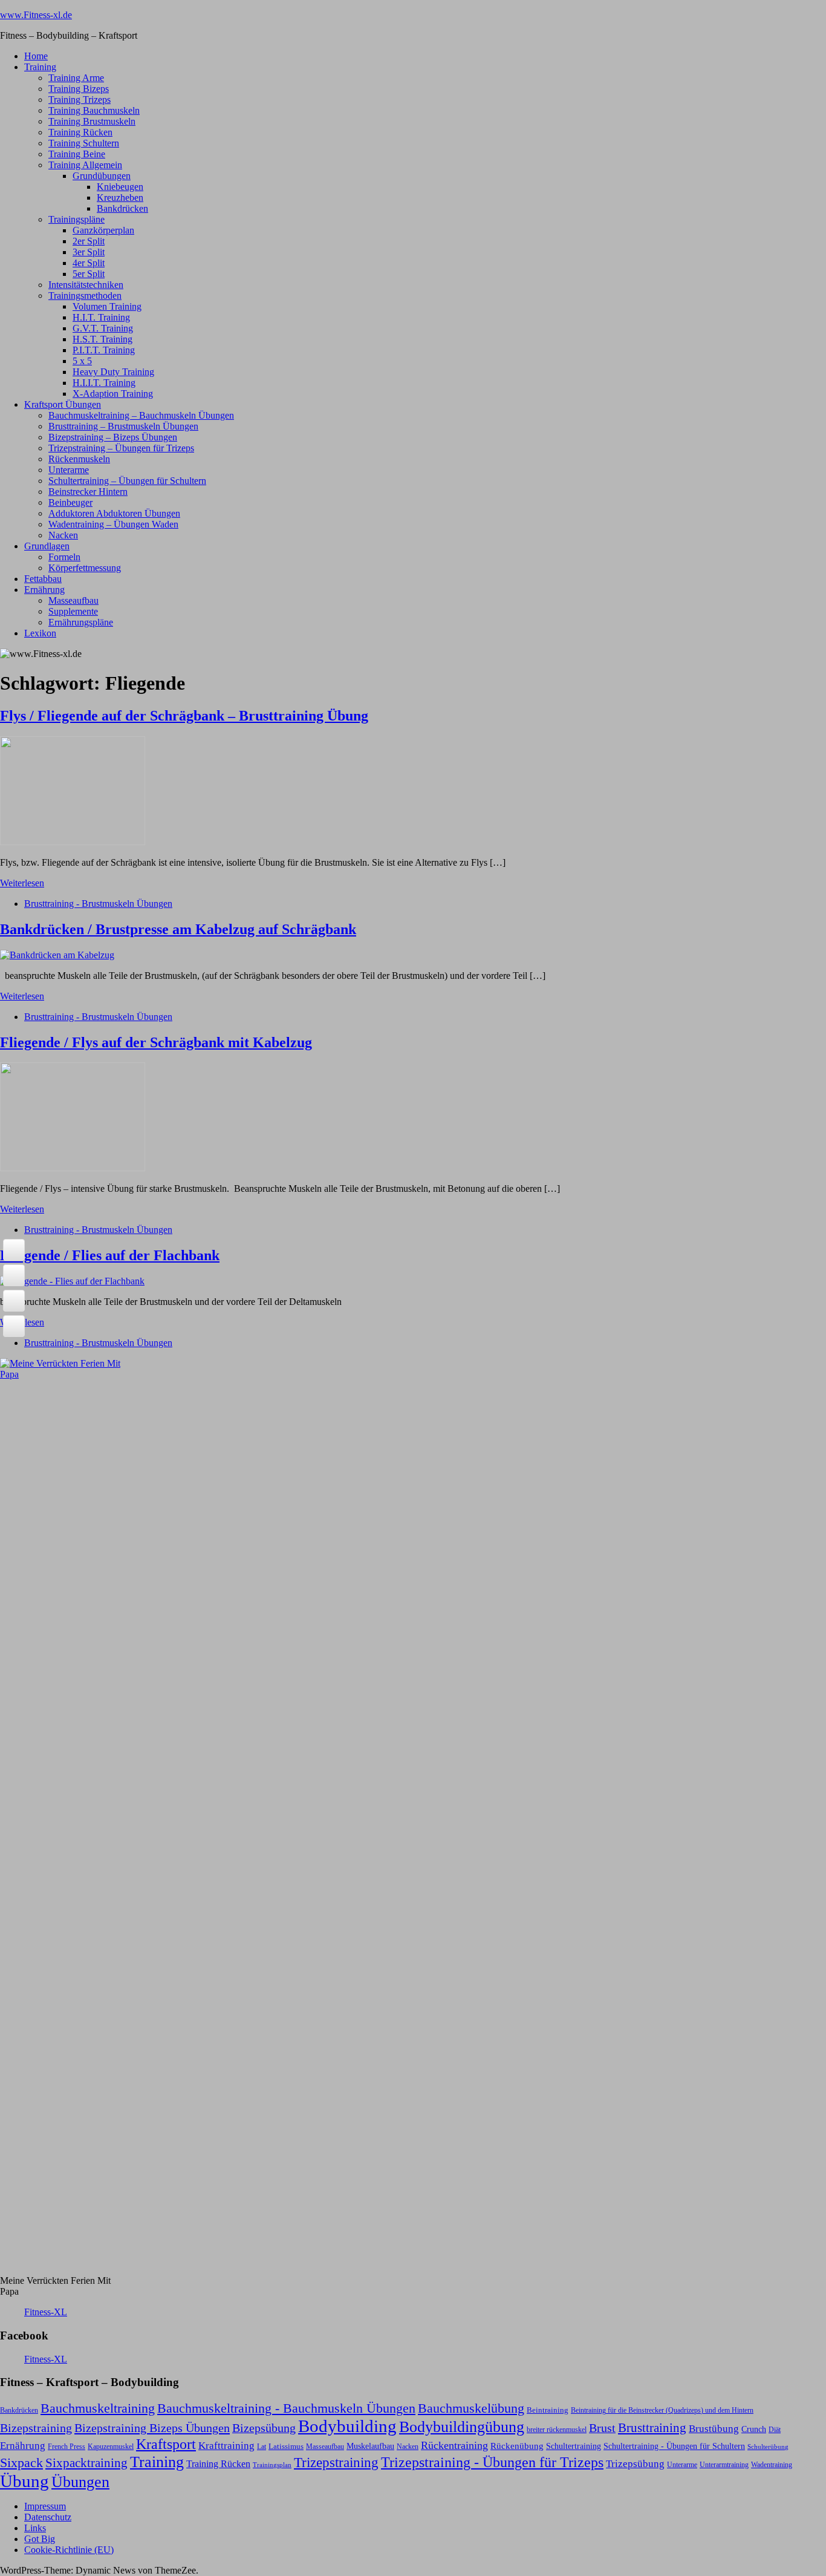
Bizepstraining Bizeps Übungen (152, 2428)
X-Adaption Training (113, 394)
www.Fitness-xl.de (36, 15)
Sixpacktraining (86, 2463)
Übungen (80, 2482)
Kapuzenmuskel (111, 2447)
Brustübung (714, 2429)
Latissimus (286, 2446)
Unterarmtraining (724, 2465)
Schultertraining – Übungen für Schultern (127, 481)
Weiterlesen (22, 883)
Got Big (40, 2539)
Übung (24, 2481)
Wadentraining (772, 2465)
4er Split (89, 263)
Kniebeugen (120, 187)
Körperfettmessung (85, 568)
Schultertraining (574, 2446)
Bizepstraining (36, 2428)
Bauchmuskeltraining (98, 2408)
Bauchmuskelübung (471, 2408)
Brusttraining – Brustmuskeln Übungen (123, 426)
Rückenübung (517, 2446)
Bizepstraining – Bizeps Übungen (113, 437)
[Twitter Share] (14, 1275)
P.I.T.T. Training (104, 350)
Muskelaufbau (370, 2446)
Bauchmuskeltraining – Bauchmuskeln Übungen (141, 415)
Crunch (754, 2429)
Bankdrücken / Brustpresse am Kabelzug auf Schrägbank (178, 929)
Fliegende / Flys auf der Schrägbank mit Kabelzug (156, 1042)
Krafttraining (226, 2446)
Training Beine (77, 154)
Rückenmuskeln (79, 459)
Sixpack (21, 2463)
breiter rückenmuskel (557, 2430)
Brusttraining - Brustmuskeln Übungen (98, 904)
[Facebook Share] (14, 1250)
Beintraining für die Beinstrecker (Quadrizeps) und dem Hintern (662, 2410)
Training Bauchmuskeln (94, 110)
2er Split (89, 241)
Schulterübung (768, 2447)
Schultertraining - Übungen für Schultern (674, 2446)
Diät (775, 2430)
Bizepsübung (264, 2428)
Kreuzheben (120, 198)
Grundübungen (102, 176)
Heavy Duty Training (113, 372)
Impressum (45, 2506)
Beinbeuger (70, 502)
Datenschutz (48, 2517)
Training (40, 67)
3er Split (89, 252)
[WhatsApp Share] (14, 1301)
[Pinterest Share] (14, 1326)
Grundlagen (47, 546)
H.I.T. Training (101, 317)
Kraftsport (166, 2444)
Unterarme (69, 470)
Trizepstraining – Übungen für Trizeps (121, 448)
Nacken (63, 535)
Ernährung (44, 590)
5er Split (89, 274)
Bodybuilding (347, 2426)
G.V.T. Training (103, 328)
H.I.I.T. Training (104, 383)
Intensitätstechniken (86, 285)
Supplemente (73, 611)
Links (35, 2528)
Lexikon (40, 633)
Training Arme (76, 78)
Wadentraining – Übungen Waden (113, 524)
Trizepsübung (635, 2463)
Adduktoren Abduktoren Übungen (114, 513)
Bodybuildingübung (462, 2427)
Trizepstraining (336, 2462)
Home (36, 56)
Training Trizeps (80, 100)
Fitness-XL (46, 2312)
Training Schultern (84, 143)
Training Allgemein (85, 165)
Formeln (64, 557)
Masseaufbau (73, 600)
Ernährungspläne (81, 622)
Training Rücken (80, 132)
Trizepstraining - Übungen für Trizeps (492, 2462)
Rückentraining (454, 2445)
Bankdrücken (122, 208)
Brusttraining (652, 2428)
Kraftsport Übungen (63, 404)
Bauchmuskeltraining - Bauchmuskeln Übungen (286, 2408)
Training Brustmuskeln (92, 121)
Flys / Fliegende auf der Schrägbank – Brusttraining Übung (184, 716)
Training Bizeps (79, 89)
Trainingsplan (272, 2465)
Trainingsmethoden (85, 296)
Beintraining (548, 2410)
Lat (262, 2447)
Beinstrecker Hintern (88, 492)
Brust (602, 2428)
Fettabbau (43, 579)
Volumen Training (107, 306)
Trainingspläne (76, 219)
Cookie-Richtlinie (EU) (69, 2550)
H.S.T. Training (102, 339)
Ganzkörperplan (103, 230)
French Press (67, 2447)
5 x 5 (82, 361)
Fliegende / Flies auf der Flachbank (110, 1255)
